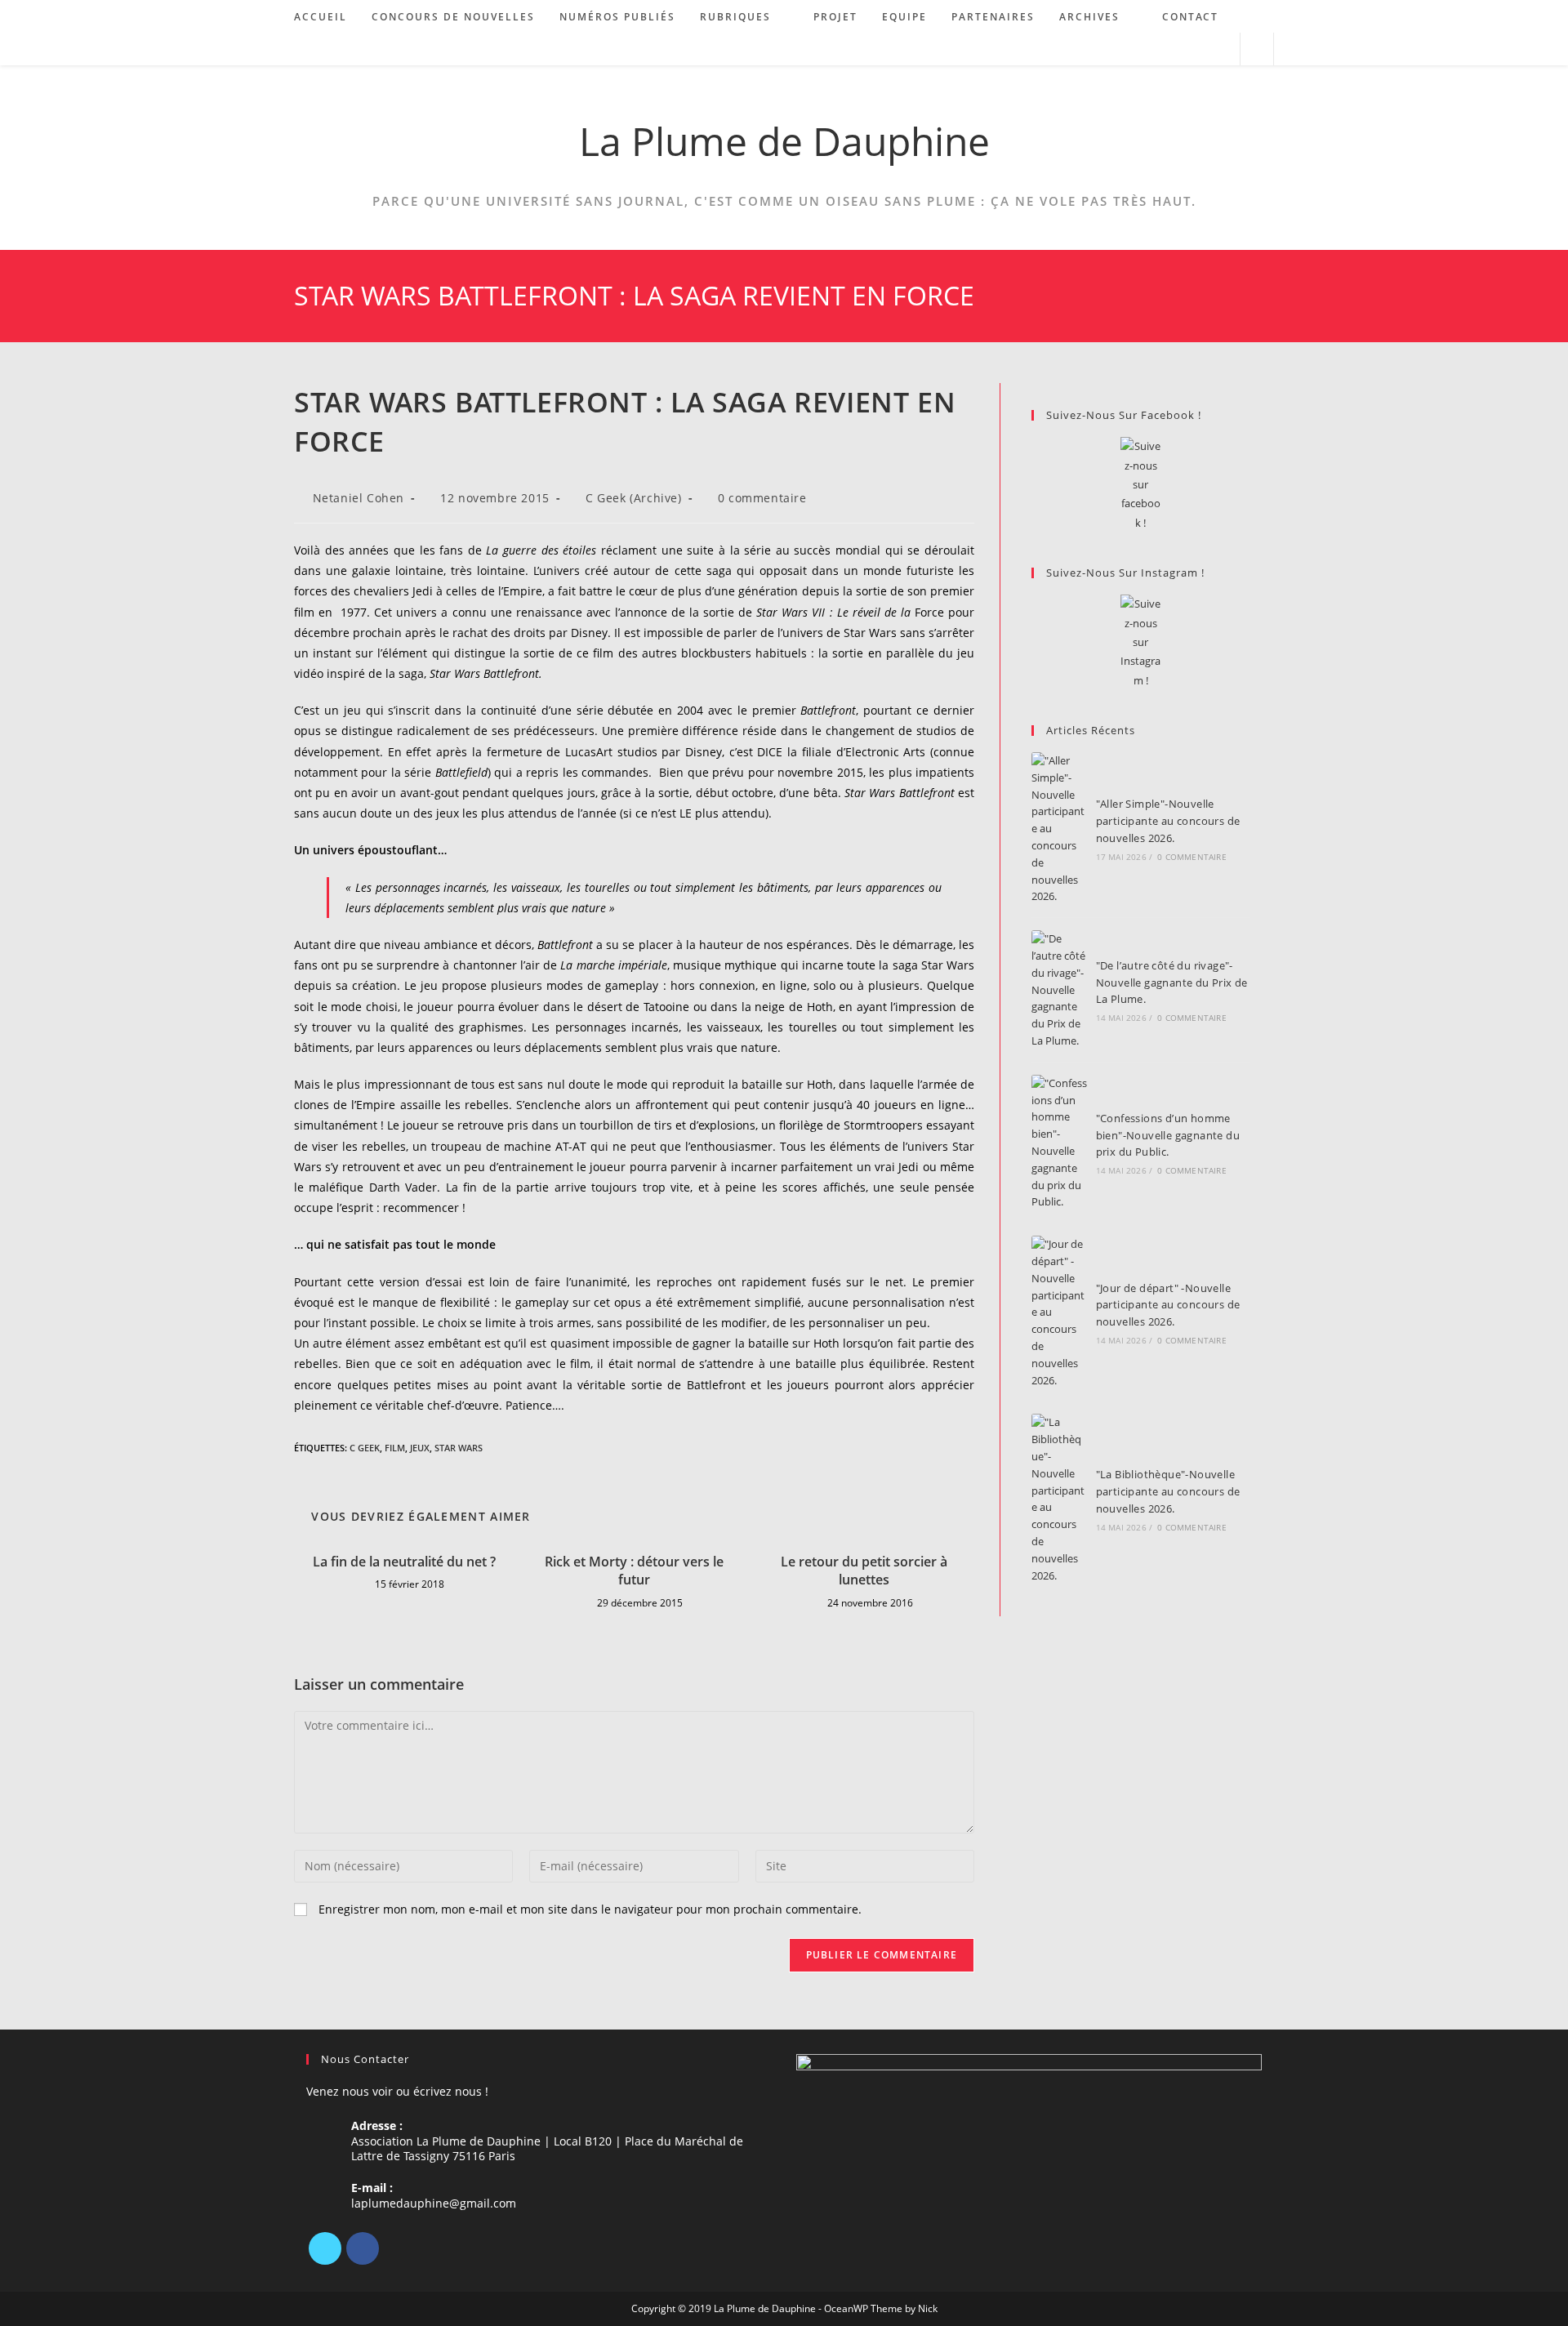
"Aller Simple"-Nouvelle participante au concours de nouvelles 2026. (1168, 821)
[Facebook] (363, 2248)
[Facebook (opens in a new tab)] (1176, 49)
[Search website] (1257, 50)
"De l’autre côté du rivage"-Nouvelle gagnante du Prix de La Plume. (1172, 983)
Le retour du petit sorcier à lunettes (864, 1571)
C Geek (365, 1448)
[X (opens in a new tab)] (1154, 49)
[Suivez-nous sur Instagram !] (1140, 642)
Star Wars (459, 1448)
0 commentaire (762, 498)
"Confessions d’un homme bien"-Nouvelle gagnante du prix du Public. (1168, 1135)
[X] (325, 2248)
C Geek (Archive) (634, 498)
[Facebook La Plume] (1140, 485)
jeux (420, 1448)
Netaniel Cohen (359, 498)
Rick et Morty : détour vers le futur (634, 1571)
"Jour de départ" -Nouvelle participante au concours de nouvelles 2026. (1168, 1305)
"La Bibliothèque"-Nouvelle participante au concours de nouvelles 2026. (1168, 1491)
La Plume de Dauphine (784, 141)
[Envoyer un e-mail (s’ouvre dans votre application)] (1221, 49)
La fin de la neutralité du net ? (404, 1562)
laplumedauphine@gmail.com (434, 2203)
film (395, 1448)
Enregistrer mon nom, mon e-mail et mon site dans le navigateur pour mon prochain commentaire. (590, 1909)
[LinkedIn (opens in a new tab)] (1198, 49)
